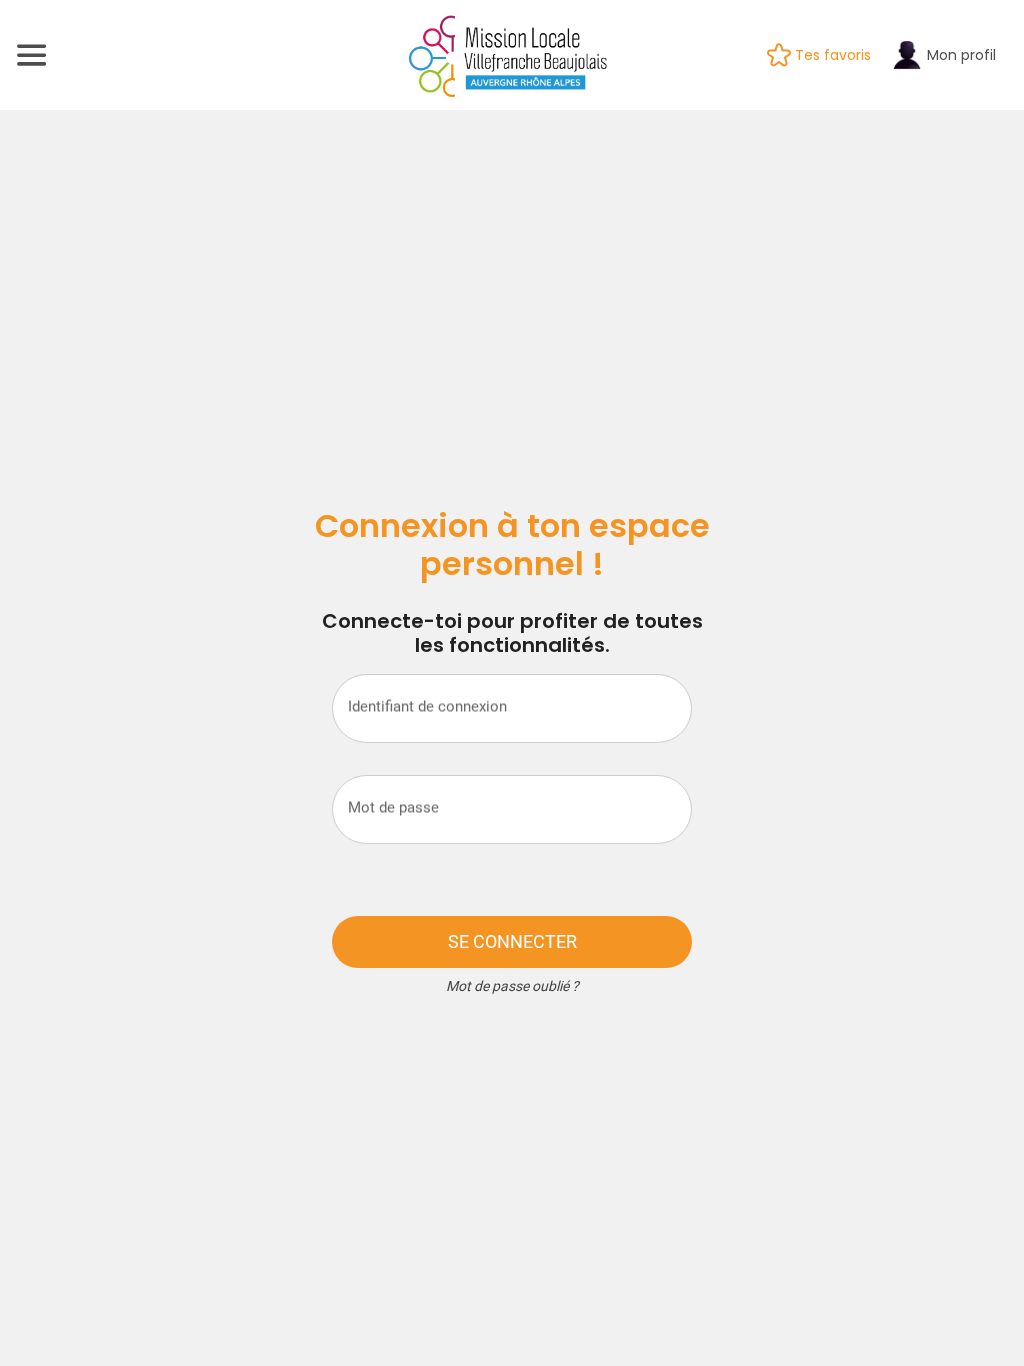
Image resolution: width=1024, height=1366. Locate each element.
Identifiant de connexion (427, 706)
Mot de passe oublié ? (512, 986)
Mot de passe (393, 807)
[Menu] (32, 55)
